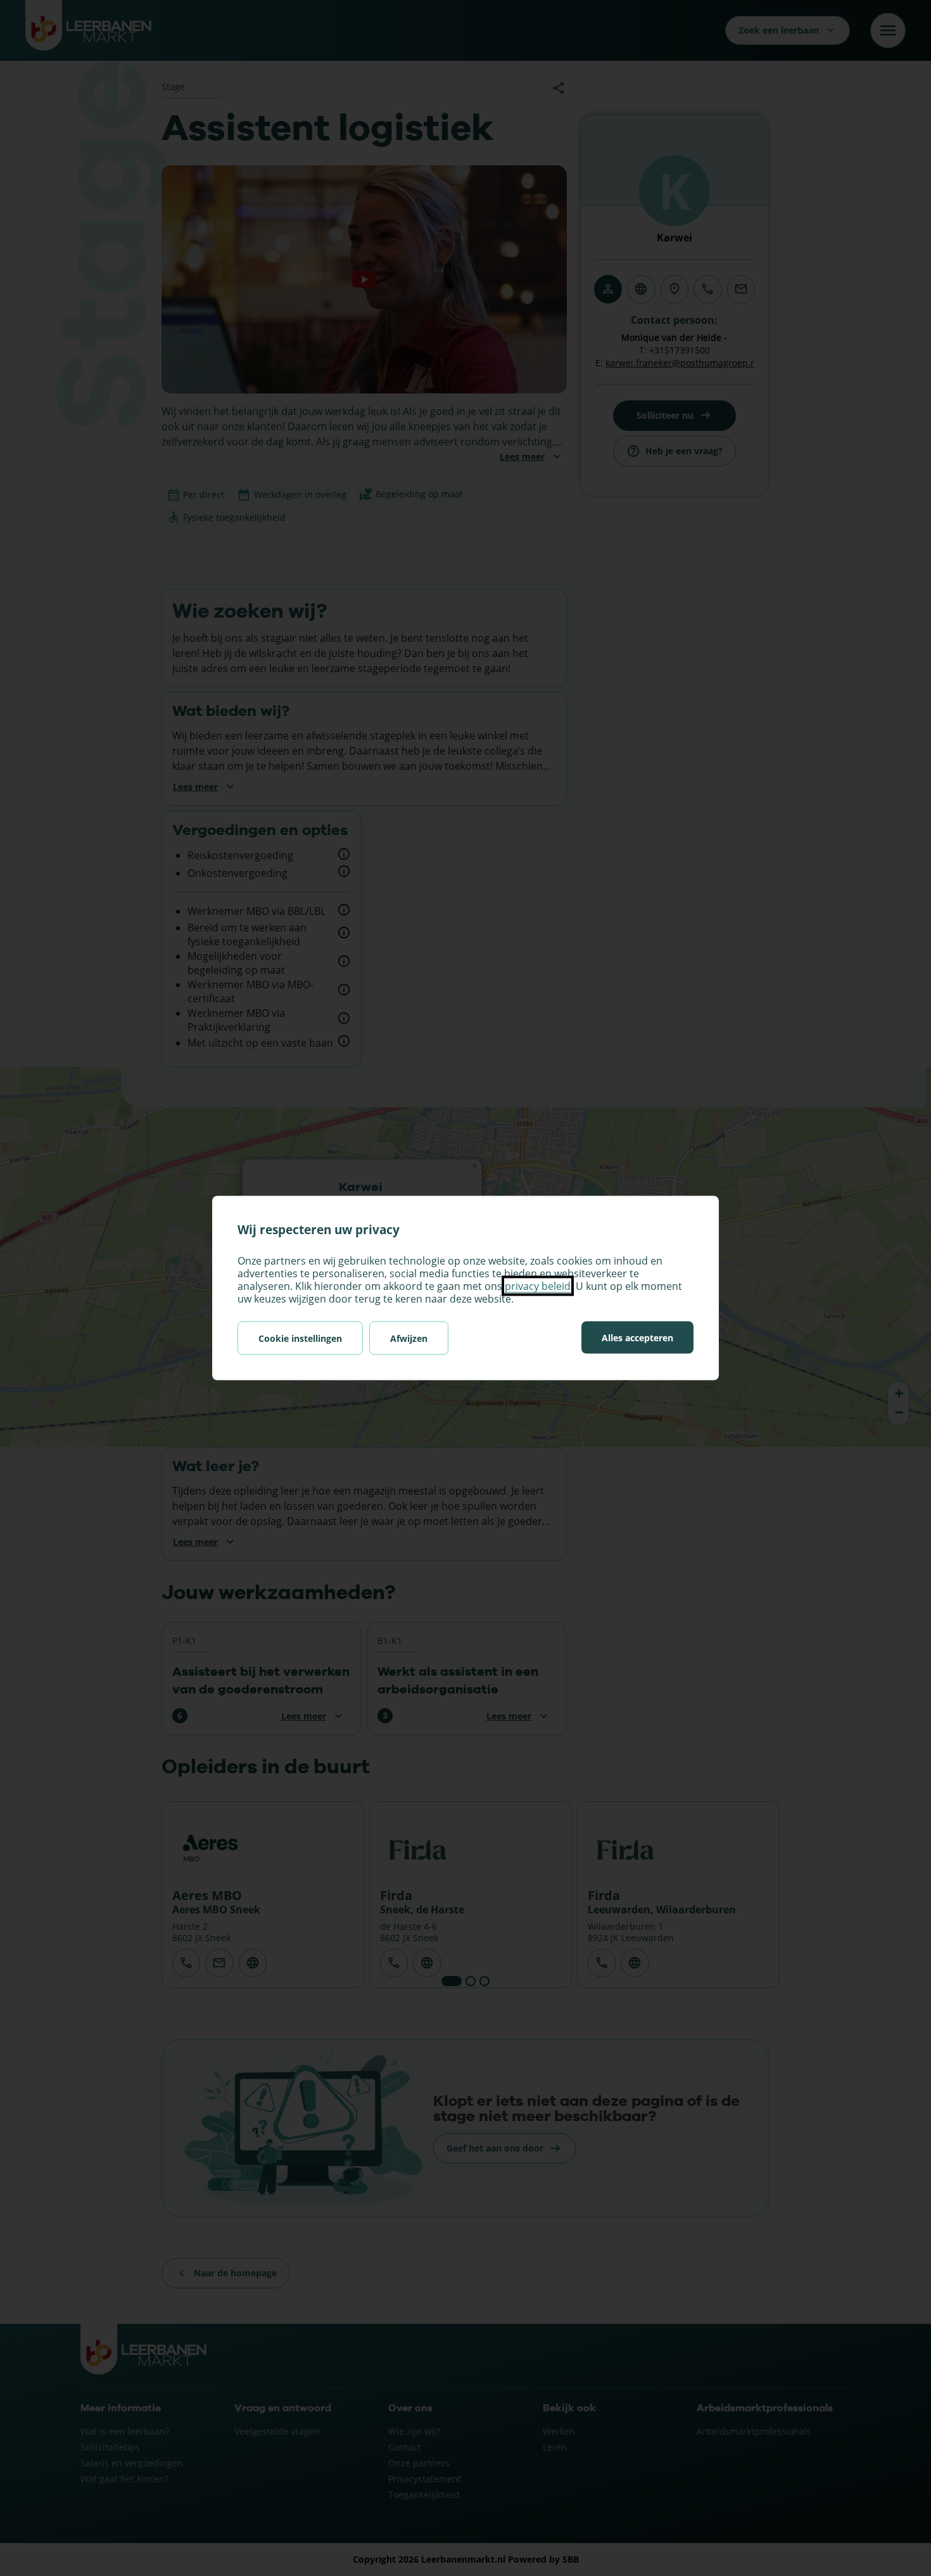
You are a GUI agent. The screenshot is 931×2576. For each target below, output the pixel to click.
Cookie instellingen (300, 1338)
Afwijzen (409, 1338)
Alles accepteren (637, 1338)
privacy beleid (538, 1286)
